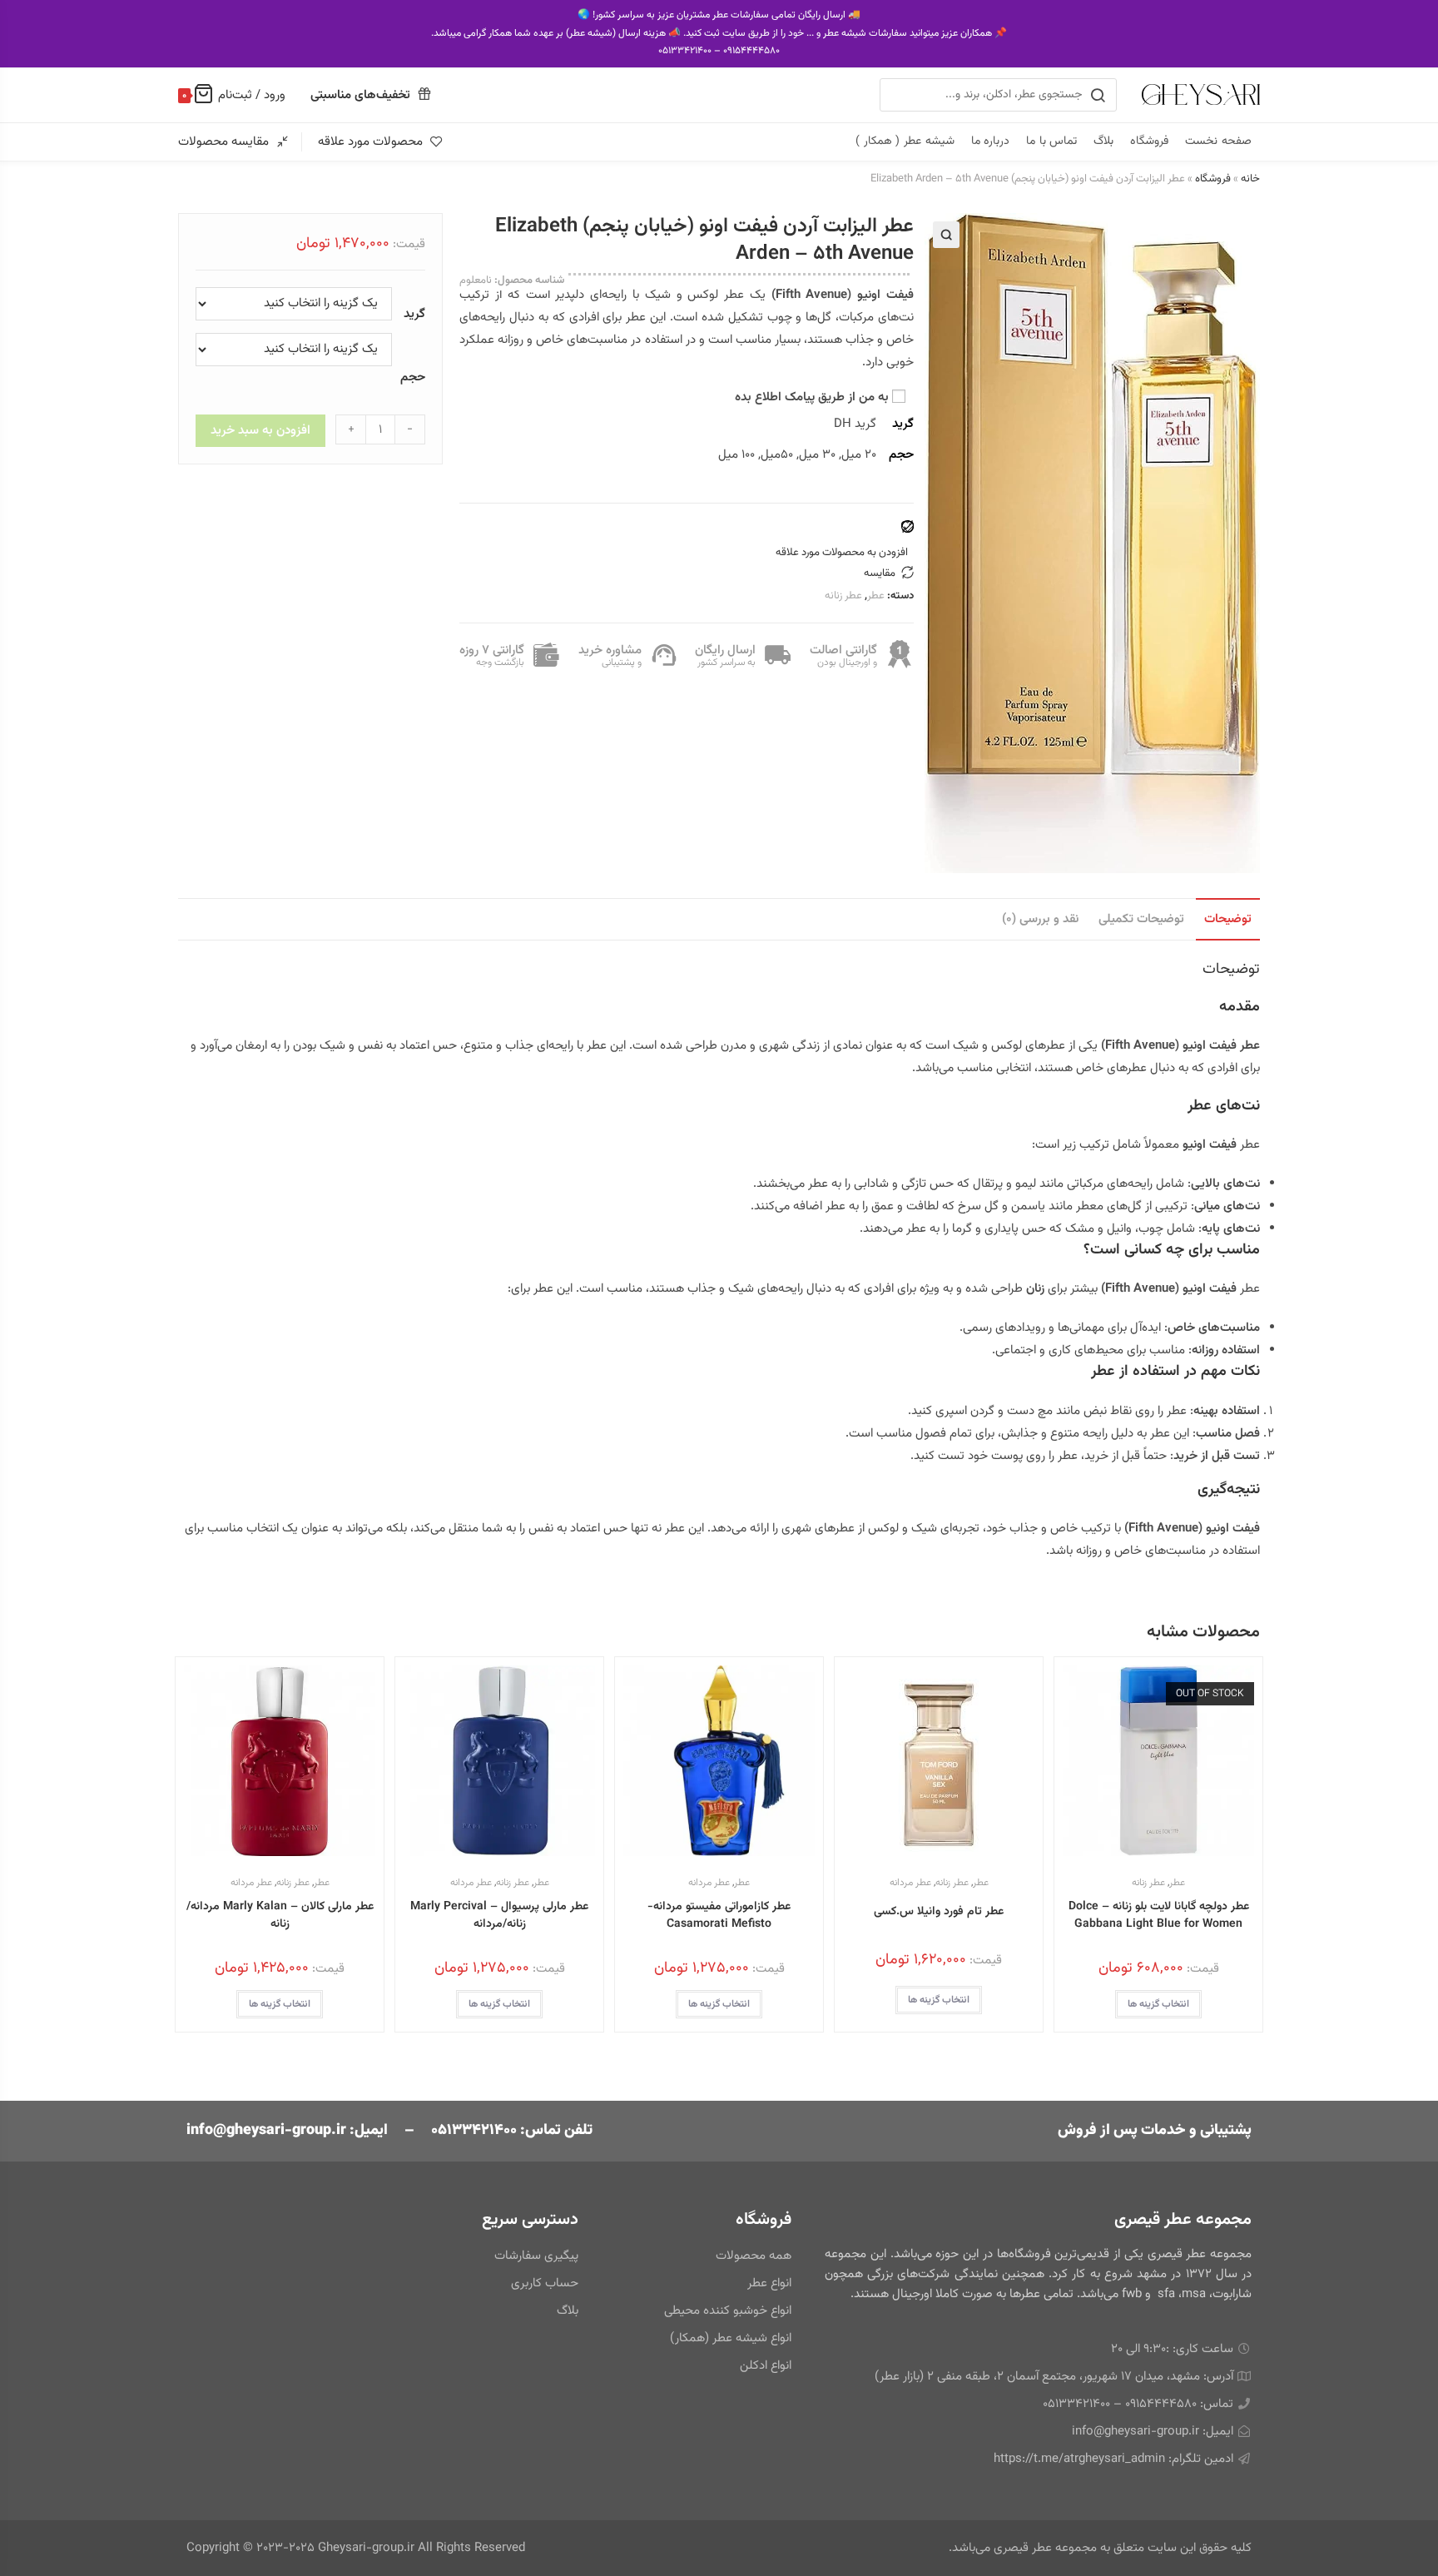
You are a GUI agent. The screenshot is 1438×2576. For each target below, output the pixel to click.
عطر (876, 596)
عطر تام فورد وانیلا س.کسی (939, 1912)
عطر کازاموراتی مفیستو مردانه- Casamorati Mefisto (719, 1916)
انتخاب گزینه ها (1158, 2004)
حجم (413, 377)
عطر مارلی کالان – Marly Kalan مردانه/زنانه (280, 1916)
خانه (1250, 179)
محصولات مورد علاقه (370, 142)
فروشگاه (1213, 179)
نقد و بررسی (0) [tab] (1040, 919)
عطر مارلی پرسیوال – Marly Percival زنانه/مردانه (499, 1916)
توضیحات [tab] (1228, 919)
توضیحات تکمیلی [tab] (1141, 919)
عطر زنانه (843, 596)
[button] (946, 235)
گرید (414, 314)
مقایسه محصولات (223, 142)
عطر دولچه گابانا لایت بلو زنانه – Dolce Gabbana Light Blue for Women (1159, 1916)
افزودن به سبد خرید (260, 431)
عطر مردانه (910, 1883)
